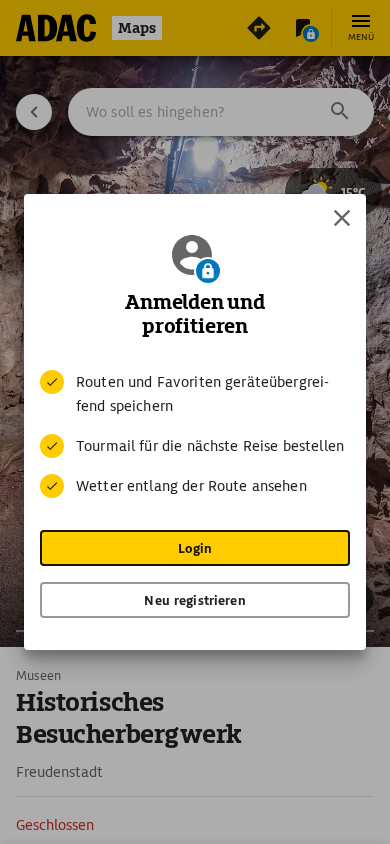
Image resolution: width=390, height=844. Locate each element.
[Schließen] (342, 218)
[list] (195, 434)
